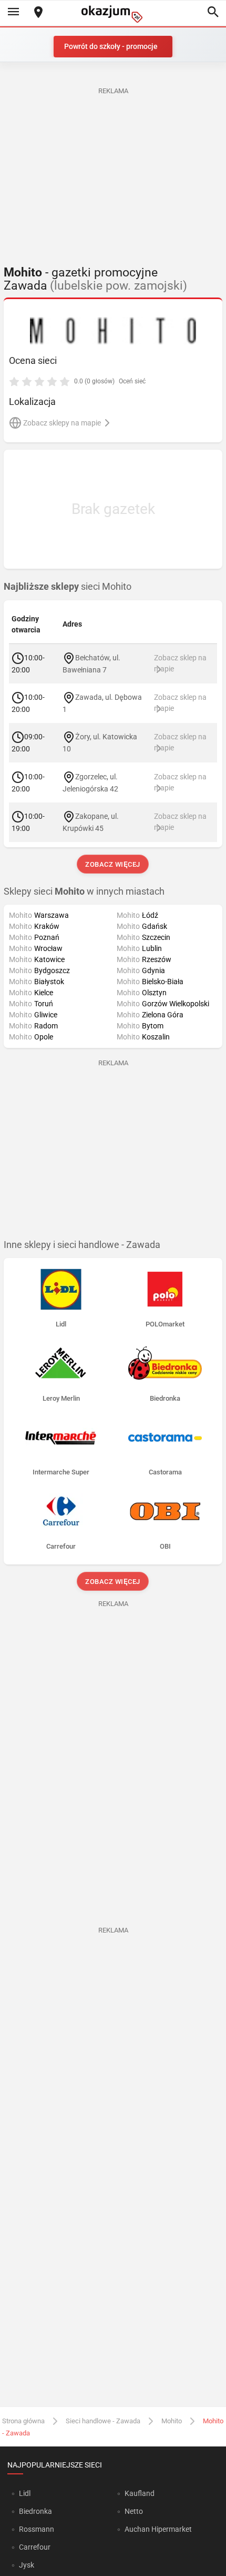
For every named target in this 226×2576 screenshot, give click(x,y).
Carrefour (35, 2547)
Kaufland (140, 2493)
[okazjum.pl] (113, 14)
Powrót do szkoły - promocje (111, 46)
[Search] (213, 13)
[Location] (38, 13)
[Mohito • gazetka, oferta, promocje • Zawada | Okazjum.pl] (113, 331)
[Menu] (13, 13)
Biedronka (35, 2511)
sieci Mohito (68, 587)
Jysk (27, 2565)
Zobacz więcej (113, 864)
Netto (134, 2511)
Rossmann (37, 2529)
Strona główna (23, 2421)
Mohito (172, 2421)
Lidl (25, 2493)
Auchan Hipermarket (158, 2529)
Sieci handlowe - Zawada (103, 2421)
